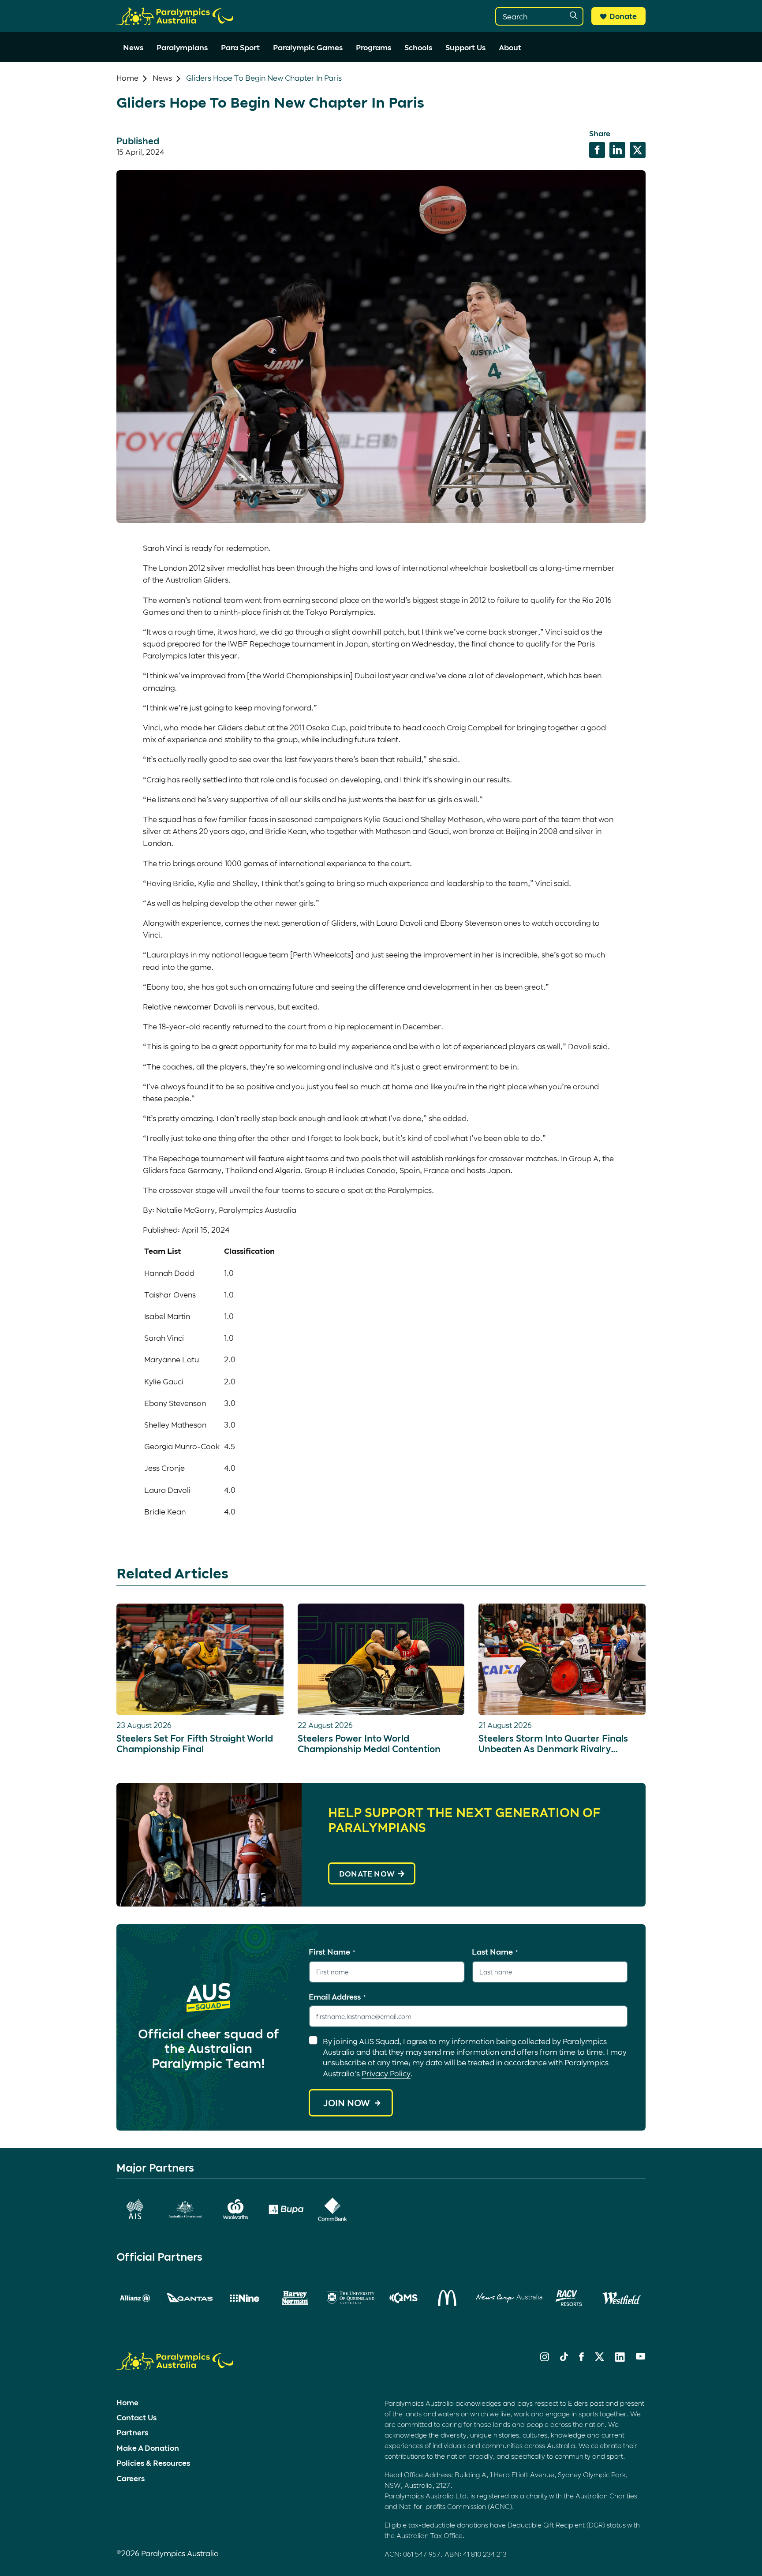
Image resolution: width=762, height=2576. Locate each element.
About (510, 47)
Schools (418, 47)
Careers (131, 2478)
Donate (623, 16)
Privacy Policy (386, 2073)
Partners (132, 2432)
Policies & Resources (153, 2463)
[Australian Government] (185, 2209)
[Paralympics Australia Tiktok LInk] (564, 2358)
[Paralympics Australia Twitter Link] (600, 2358)
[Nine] (245, 2298)
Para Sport (240, 47)
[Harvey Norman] (295, 2298)
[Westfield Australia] (622, 2298)
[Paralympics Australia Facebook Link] (581, 2358)
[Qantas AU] (190, 2298)
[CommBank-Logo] (332, 2209)
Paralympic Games (308, 47)
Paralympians (182, 47)
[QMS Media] (404, 2298)
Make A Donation (148, 2448)
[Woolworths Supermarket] (235, 2209)
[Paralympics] (175, 21)
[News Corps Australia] (509, 2298)
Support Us (465, 47)
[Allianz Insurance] (135, 2298)
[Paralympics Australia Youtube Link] (641, 2357)
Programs (374, 47)
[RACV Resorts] (570, 2298)
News (133, 47)
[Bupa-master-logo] (286, 2209)
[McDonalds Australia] (448, 2298)
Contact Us (136, 2417)
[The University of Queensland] (351, 2298)
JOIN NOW (347, 2103)
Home (127, 78)
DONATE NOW (367, 1873)
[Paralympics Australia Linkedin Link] (620, 2359)
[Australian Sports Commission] (135, 2209)
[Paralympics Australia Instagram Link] (545, 2358)
